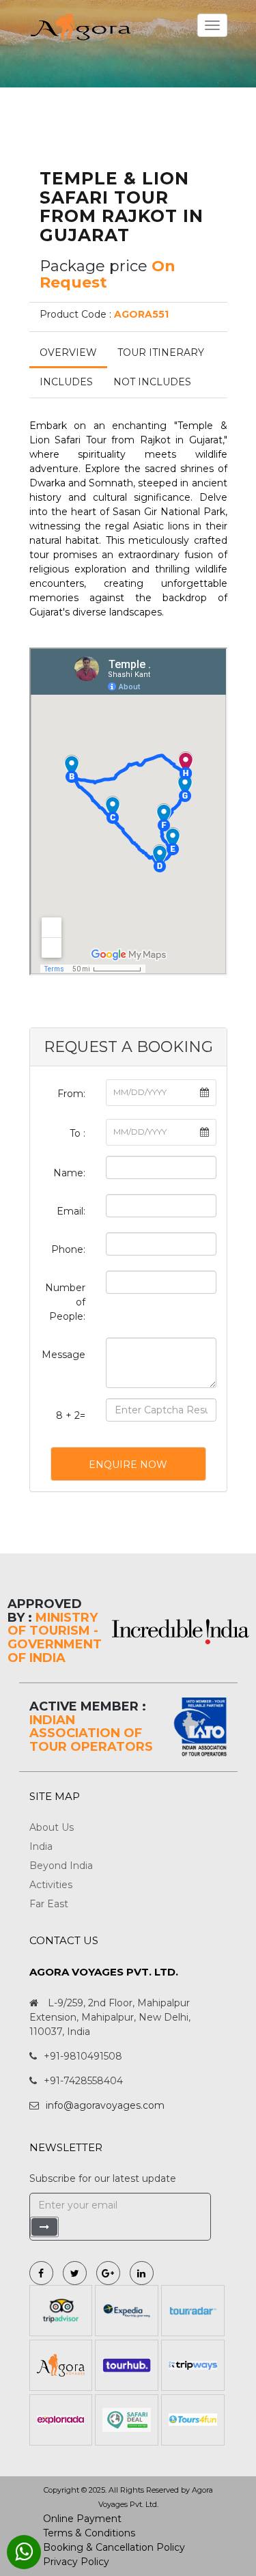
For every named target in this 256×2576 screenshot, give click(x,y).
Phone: (68, 1249)
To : (77, 1133)
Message (63, 1355)
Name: (69, 1173)
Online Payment (82, 2519)
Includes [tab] (66, 382)
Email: (71, 1211)
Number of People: (65, 1302)
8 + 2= (71, 1415)
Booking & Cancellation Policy (114, 2547)
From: (71, 1094)
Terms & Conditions (89, 2533)
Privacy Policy (76, 2562)
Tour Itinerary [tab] (161, 352)
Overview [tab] (68, 352)
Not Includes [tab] (152, 382)
